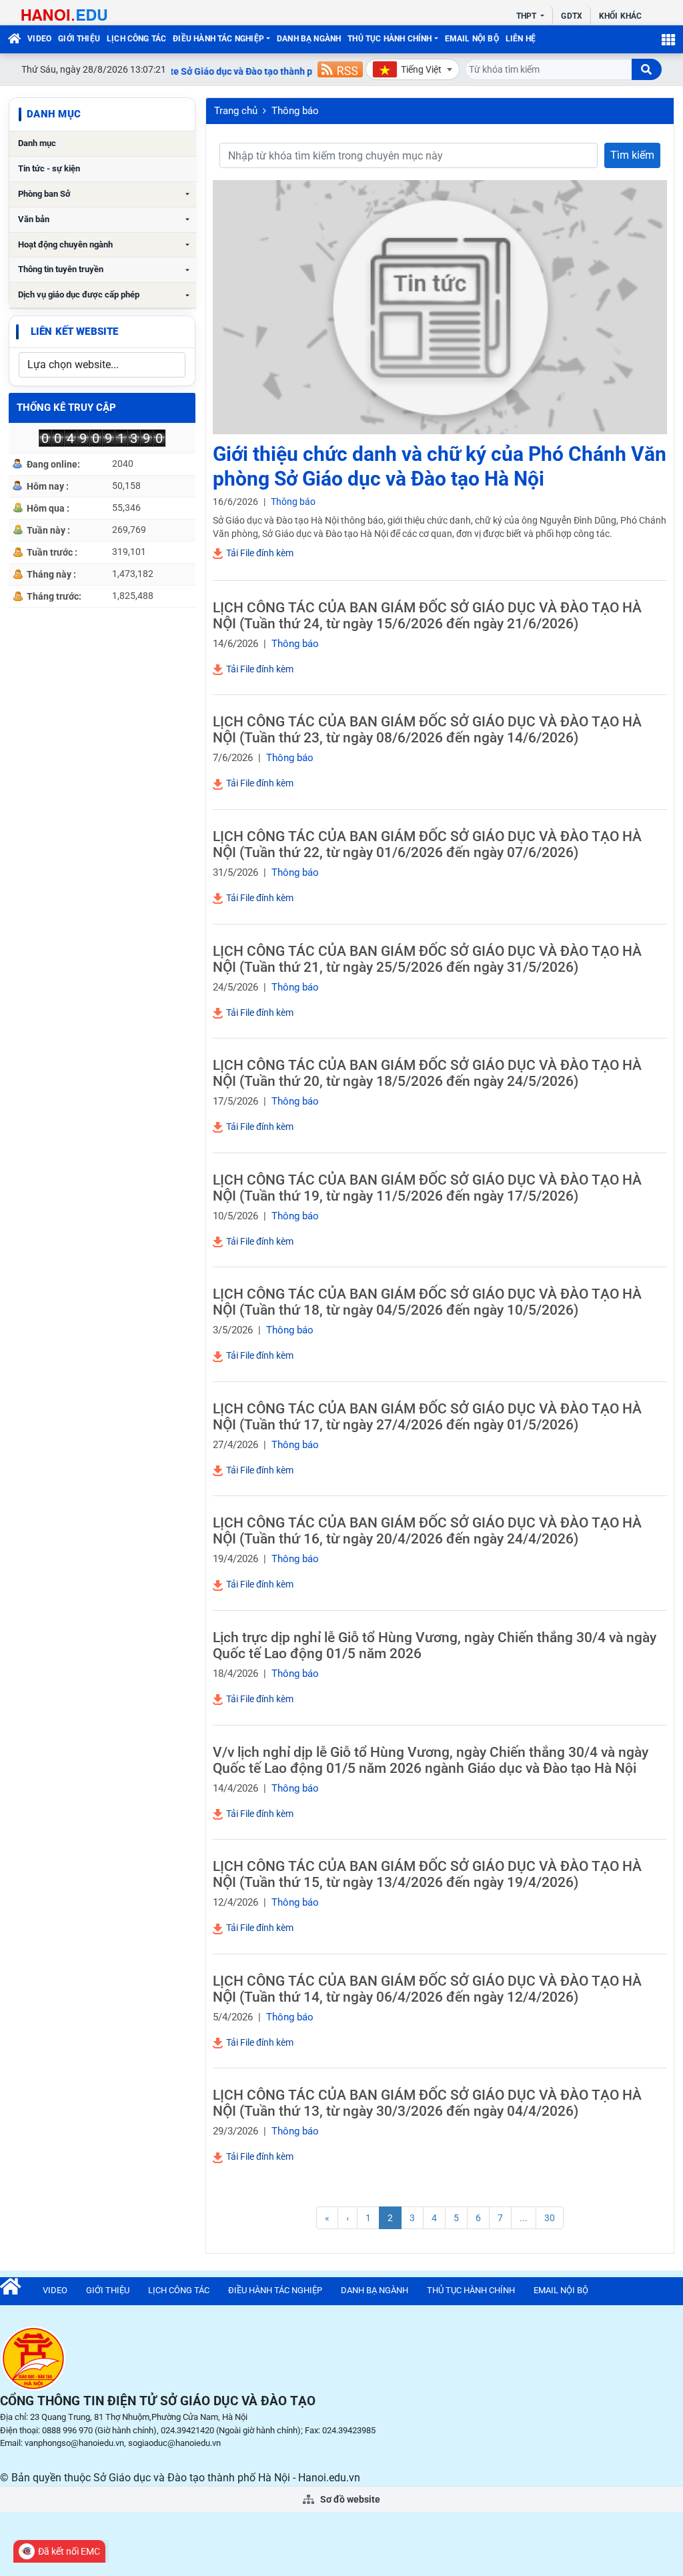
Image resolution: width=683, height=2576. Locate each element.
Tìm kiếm (632, 155)
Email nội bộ (472, 39)
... (524, 2218)
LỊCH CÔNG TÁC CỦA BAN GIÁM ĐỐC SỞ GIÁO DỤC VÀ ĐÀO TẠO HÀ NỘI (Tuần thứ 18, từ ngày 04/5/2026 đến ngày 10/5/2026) (427, 1302)
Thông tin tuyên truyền (61, 269)
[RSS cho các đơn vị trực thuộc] (340, 69)
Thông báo (295, 111)
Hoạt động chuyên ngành (65, 244)
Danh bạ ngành (309, 39)
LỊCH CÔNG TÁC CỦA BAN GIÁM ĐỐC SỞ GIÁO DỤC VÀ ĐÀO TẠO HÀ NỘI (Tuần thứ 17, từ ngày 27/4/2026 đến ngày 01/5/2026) (427, 1417)
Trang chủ (236, 111)
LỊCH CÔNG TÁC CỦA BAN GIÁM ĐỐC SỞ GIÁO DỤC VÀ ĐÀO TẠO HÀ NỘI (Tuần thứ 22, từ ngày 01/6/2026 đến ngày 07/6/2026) (427, 844)
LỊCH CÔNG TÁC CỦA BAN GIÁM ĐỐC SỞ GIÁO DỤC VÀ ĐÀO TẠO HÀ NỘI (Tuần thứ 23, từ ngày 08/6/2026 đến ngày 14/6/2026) (427, 730)
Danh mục (37, 143)
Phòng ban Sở (44, 194)
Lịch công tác (136, 39)
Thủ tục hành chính (390, 39)
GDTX (571, 16)
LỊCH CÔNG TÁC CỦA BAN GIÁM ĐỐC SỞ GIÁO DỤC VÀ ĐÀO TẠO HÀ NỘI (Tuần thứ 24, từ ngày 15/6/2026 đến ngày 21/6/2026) (427, 616)
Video (39, 39)
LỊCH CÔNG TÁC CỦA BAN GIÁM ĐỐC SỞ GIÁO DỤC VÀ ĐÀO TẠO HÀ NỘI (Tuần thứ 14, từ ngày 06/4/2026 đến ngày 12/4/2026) (427, 1989)
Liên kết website (74, 332)
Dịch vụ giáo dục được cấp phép (79, 294)
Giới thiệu (79, 39)
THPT (528, 16)
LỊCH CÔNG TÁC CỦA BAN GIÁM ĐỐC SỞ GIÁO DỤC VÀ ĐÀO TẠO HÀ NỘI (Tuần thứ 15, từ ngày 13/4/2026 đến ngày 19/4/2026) (427, 1874)
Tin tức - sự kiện (49, 168)
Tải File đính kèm (259, 553)
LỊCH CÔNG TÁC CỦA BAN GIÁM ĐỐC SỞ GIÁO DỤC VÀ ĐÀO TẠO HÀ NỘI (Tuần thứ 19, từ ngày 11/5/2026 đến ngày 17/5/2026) (427, 1188)
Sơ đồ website (349, 2499)
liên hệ (521, 39)
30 (550, 2218)
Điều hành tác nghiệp (218, 39)
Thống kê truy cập (66, 408)
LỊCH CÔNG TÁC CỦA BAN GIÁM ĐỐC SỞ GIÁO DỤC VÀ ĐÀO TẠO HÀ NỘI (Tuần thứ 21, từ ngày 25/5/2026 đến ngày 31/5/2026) (427, 959)
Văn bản (34, 219)
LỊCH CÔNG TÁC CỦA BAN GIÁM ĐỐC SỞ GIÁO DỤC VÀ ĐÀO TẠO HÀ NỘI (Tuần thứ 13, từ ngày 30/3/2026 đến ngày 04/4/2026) (427, 2103)
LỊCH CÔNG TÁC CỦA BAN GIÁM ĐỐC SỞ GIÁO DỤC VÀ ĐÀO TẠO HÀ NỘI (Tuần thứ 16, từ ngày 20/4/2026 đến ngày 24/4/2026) (427, 1531)
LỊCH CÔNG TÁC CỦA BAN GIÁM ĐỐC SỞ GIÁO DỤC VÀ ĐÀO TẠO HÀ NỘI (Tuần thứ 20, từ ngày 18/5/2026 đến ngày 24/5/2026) (427, 1073)
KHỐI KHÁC (620, 16)
